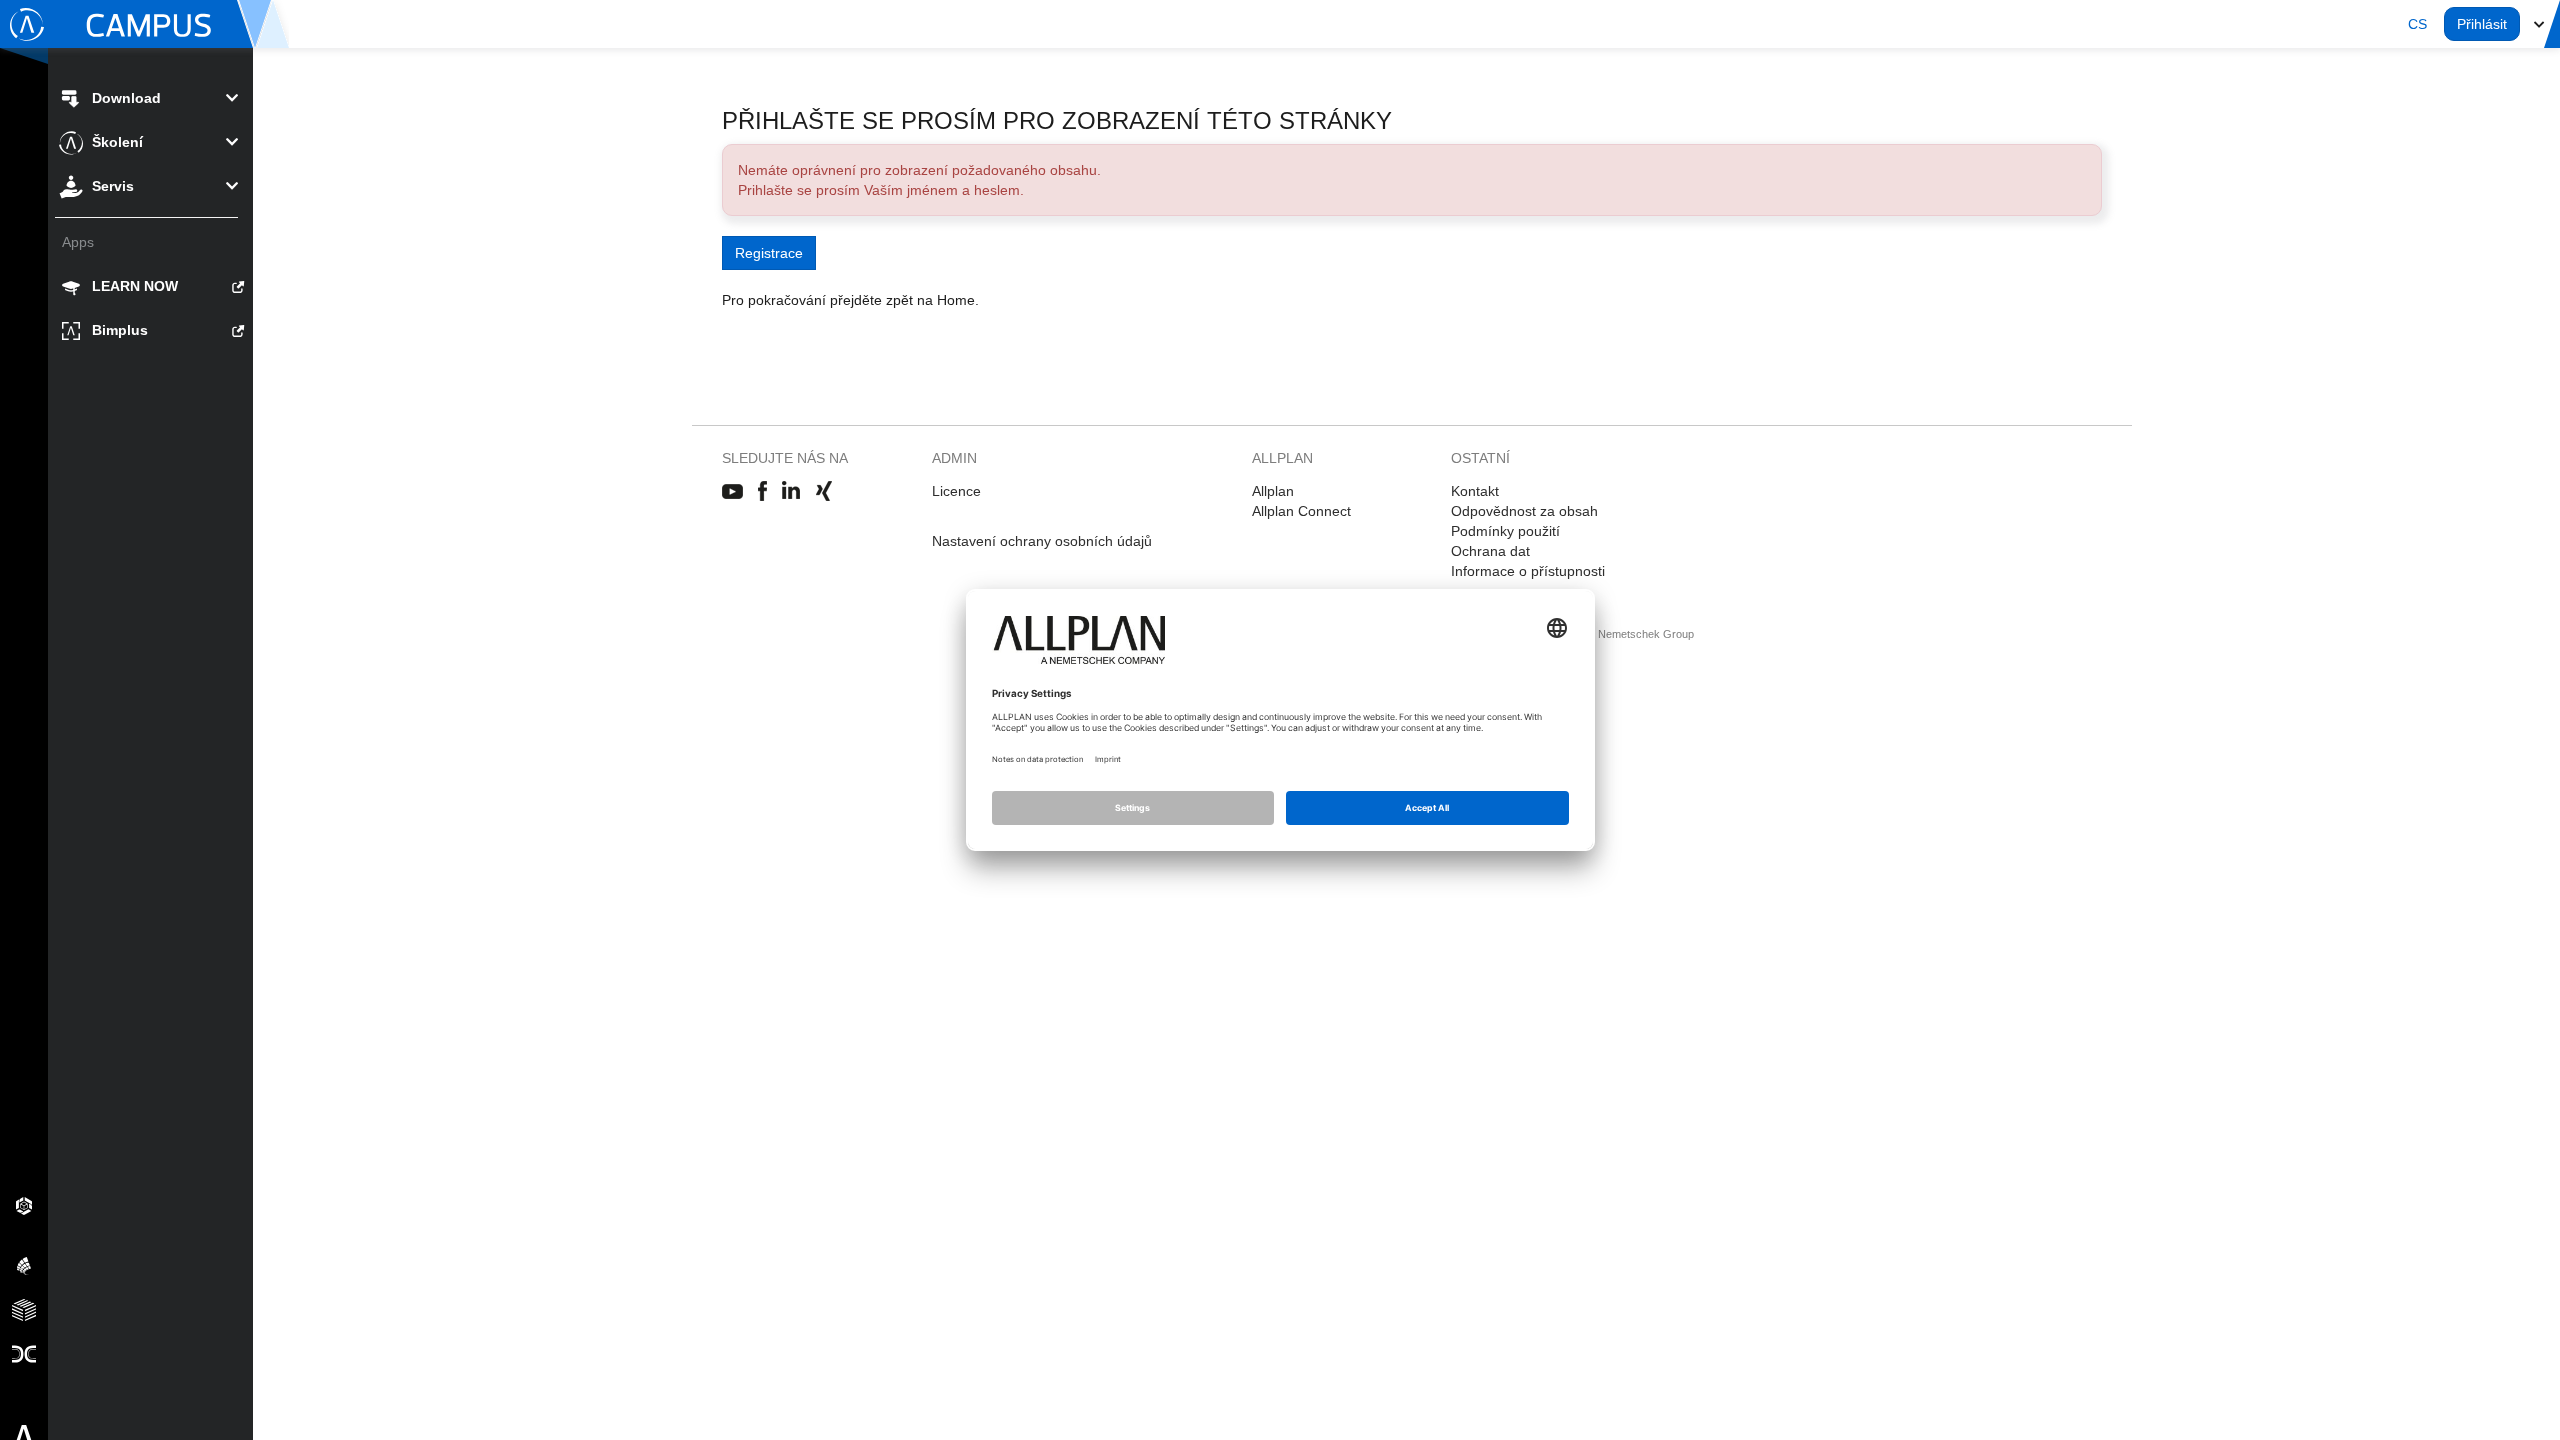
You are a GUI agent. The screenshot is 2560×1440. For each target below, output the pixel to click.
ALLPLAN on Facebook (762, 492)
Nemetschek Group (1646, 634)
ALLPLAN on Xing (824, 492)
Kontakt (1475, 491)
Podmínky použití (1505, 531)
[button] (2417, 24)
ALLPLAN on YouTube (732, 492)
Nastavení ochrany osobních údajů (1042, 541)
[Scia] (24, 1265)
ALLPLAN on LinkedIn (791, 492)
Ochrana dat (1490, 551)
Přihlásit (2482, 24)
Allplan (1273, 491)
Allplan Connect (1301, 511)
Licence (956, 491)
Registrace (769, 253)
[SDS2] (24, 1205)
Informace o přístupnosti (1528, 571)
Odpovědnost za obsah (1524, 511)
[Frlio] (24, 1309)
